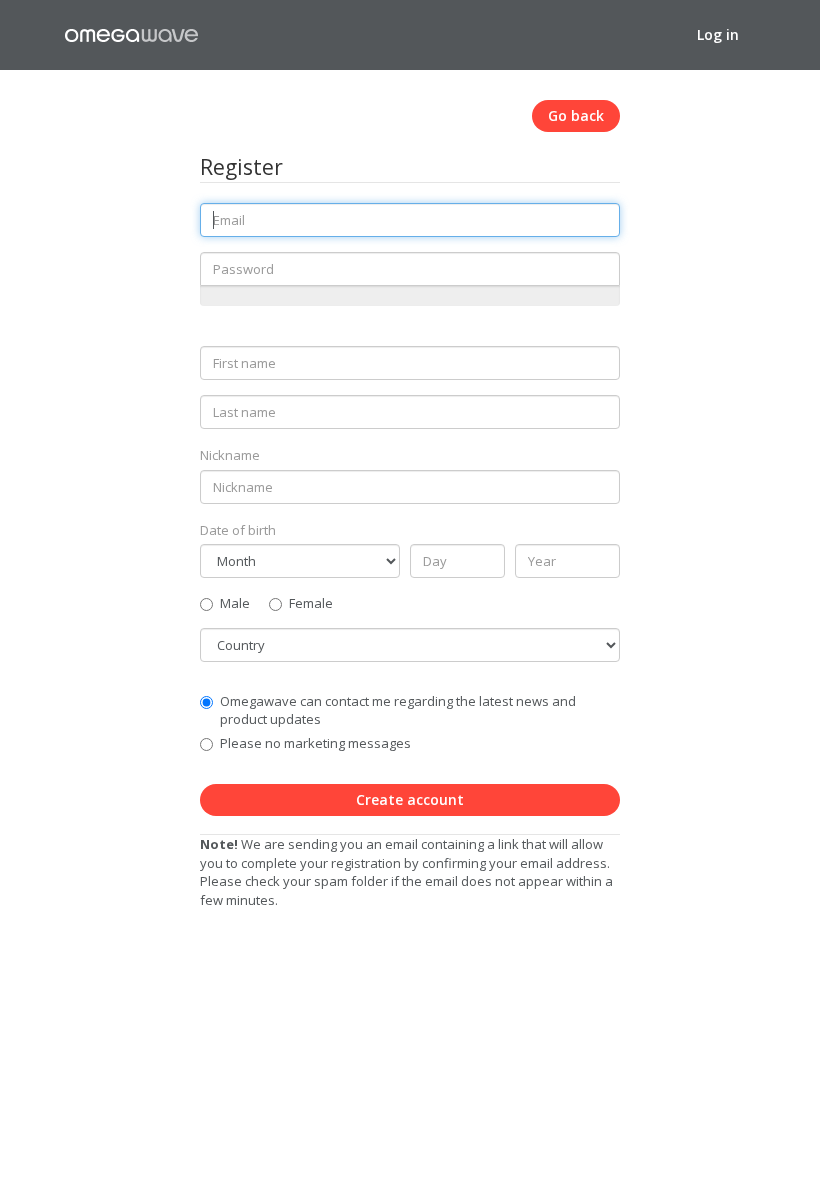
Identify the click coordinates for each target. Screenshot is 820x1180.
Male (235, 603)
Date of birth (238, 530)
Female (311, 603)
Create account (410, 799)
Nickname (230, 455)
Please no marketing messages (315, 743)
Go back (576, 115)
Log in (718, 34)
